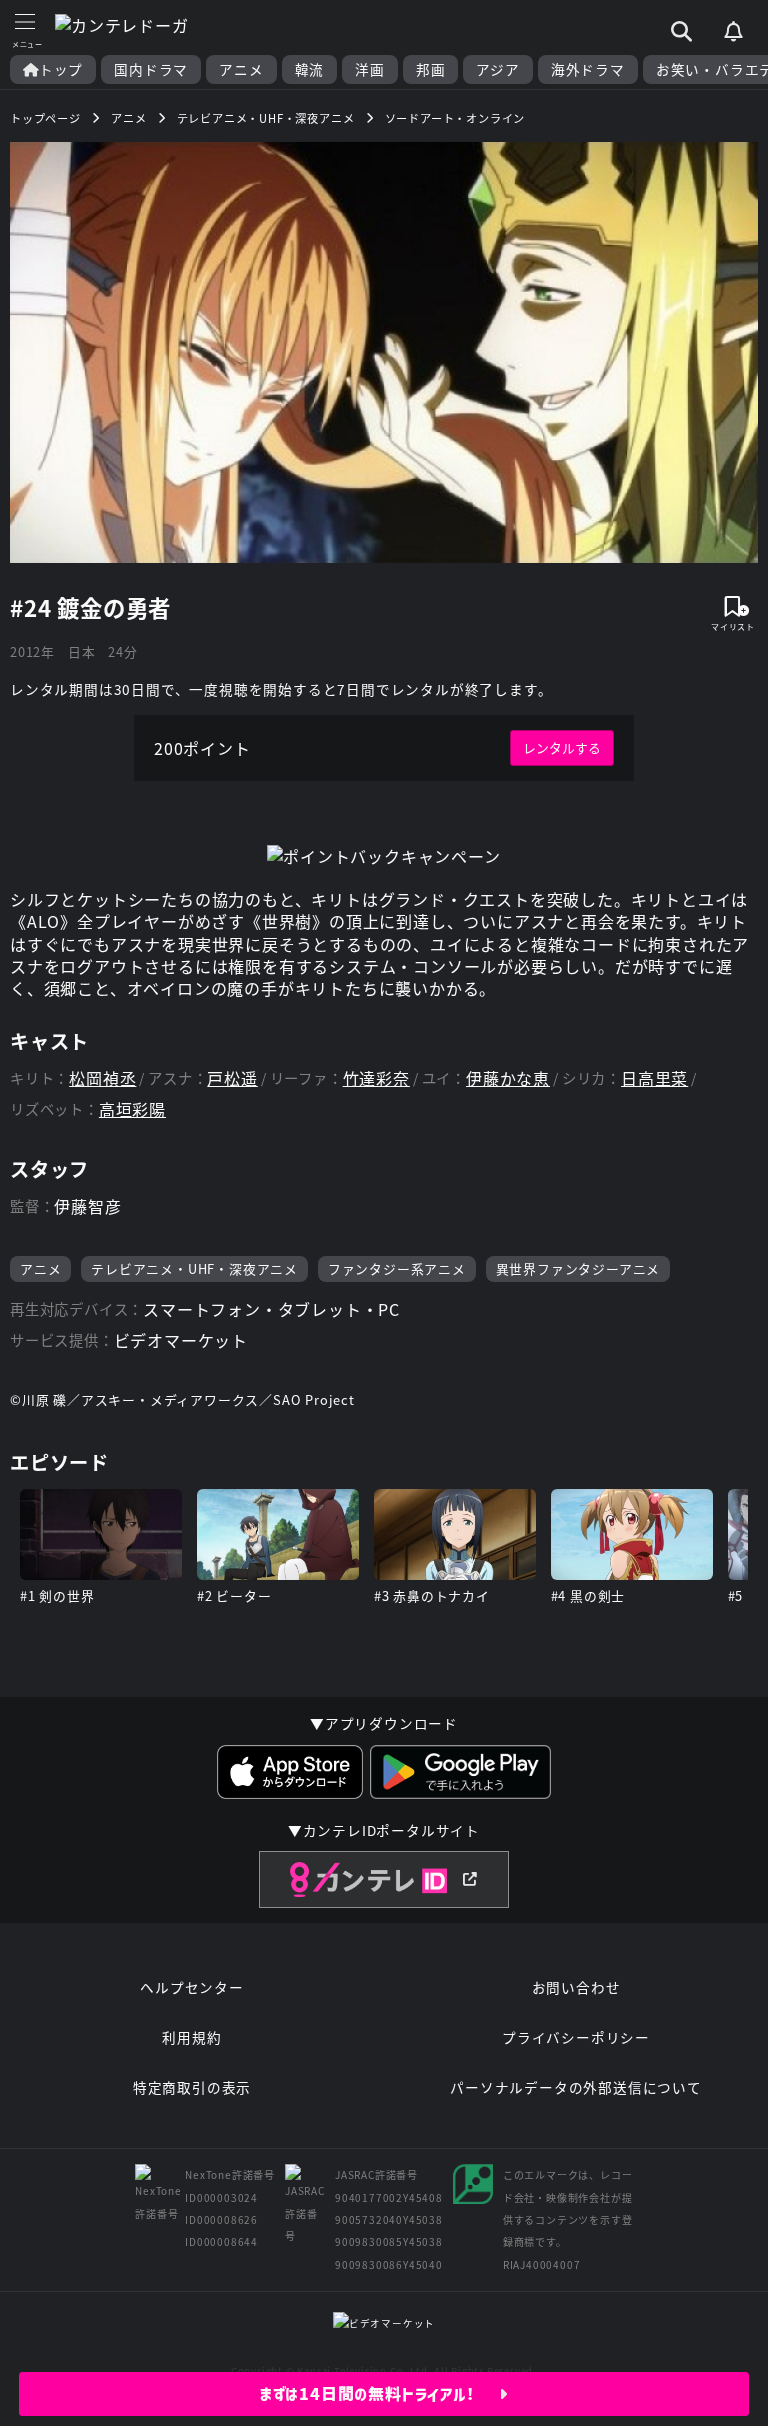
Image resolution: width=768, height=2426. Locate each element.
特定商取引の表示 (192, 2087)
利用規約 (191, 2037)
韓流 (310, 69)
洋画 (370, 69)
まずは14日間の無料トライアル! (379, 2394)
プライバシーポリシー (576, 2037)
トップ (61, 69)
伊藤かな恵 (508, 1078)
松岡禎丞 (102, 1078)
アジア (497, 69)
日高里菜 (654, 1078)
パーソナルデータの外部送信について (576, 2087)
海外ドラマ (588, 69)
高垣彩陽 (132, 1109)
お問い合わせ (576, 1987)
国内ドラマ (151, 69)
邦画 (431, 69)
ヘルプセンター (192, 1987)
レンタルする (562, 747)
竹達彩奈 (376, 1078)
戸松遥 (232, 1078)
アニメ (241, 69)
